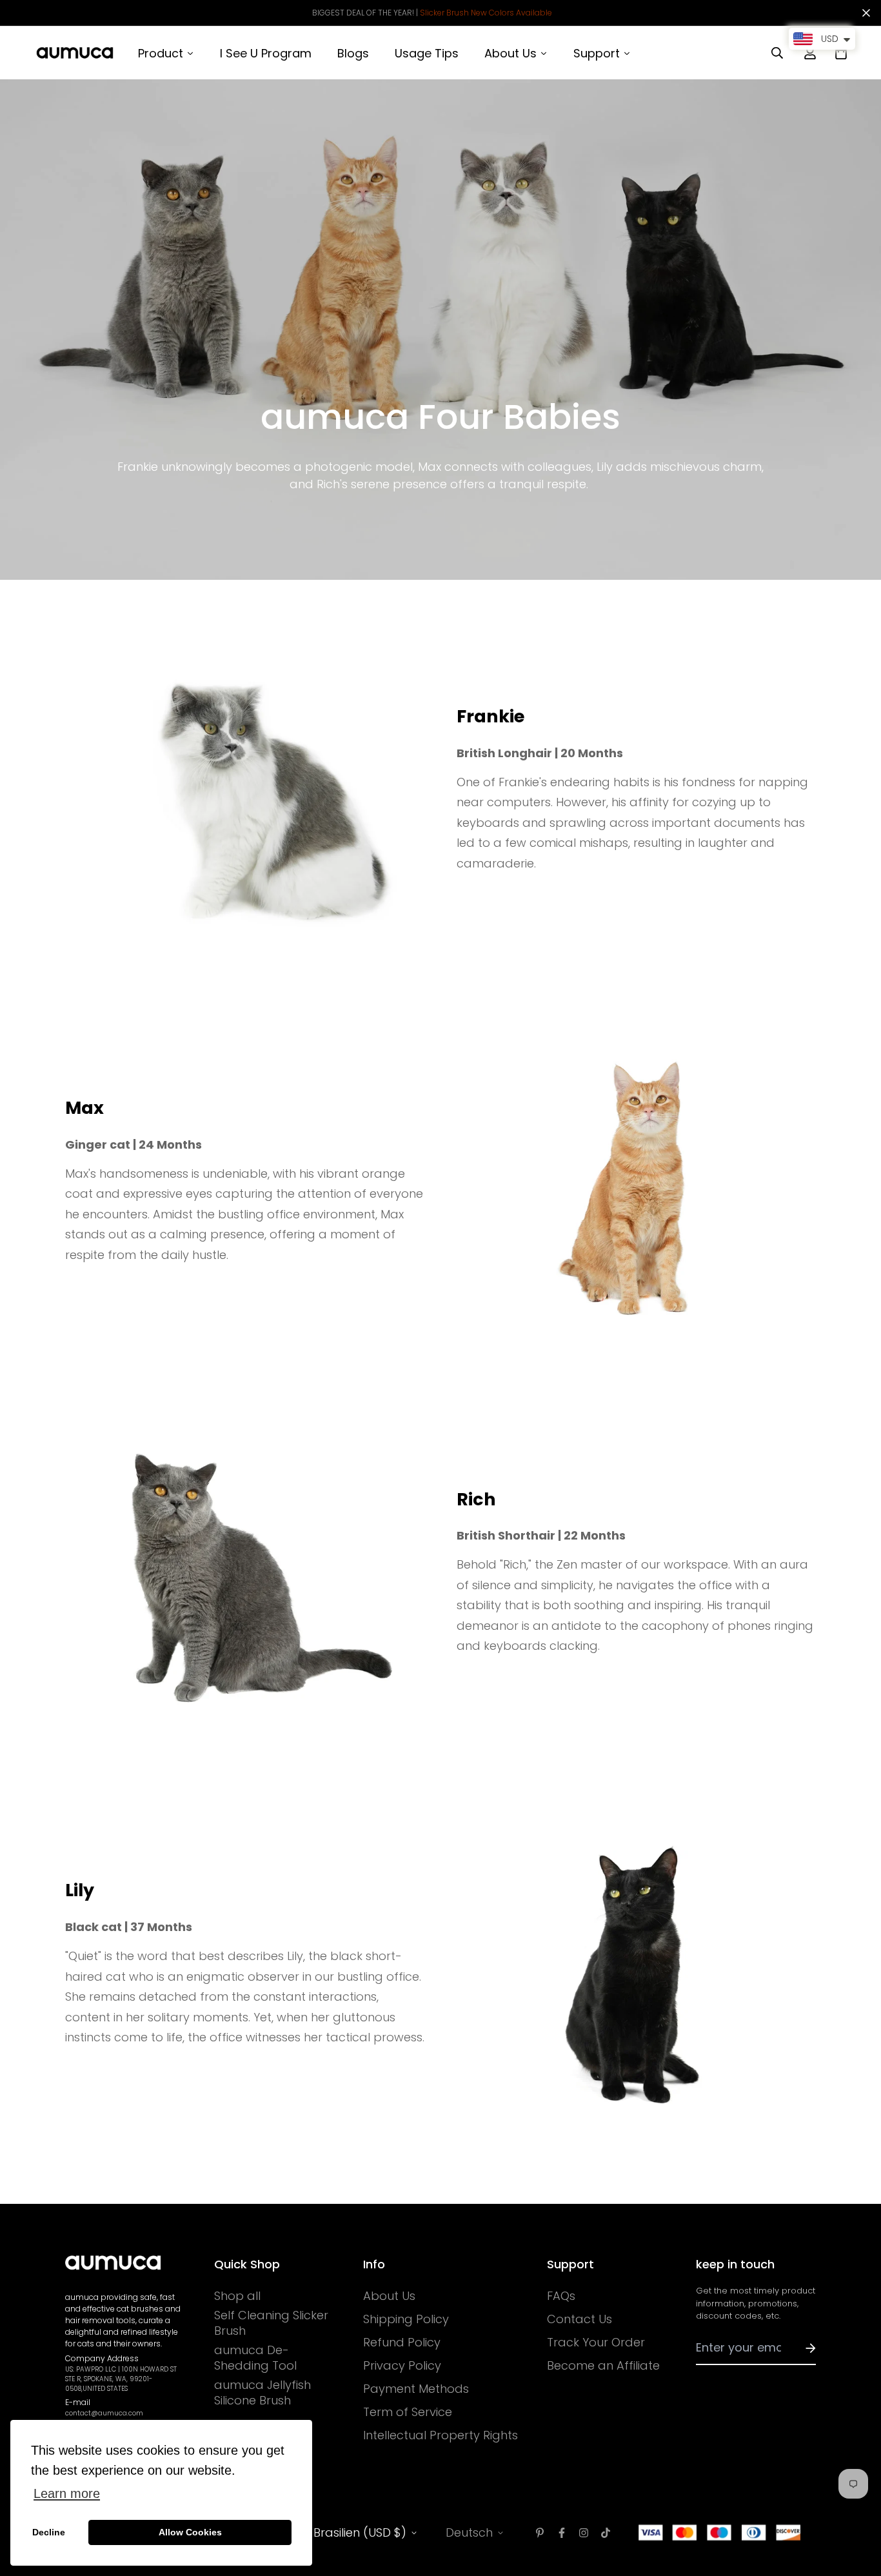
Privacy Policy (402, 2366)
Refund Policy (402, 2343)
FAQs (561, 2296)
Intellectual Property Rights (440, 2435)
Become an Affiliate (603, 2366)
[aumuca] (75, 53)
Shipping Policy (406, 2319)
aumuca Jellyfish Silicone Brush (262, 2393)
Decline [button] (49, 2532)
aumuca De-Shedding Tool (255, 2358)
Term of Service (408, 2412)
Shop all (237, 2296)
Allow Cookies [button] (190, 2532)
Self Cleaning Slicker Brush (271, 2323)
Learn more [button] (67, 2493)
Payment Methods (416, 2389)
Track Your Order (596, 2343)
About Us (389, 2296)
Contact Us (579, 2319)
